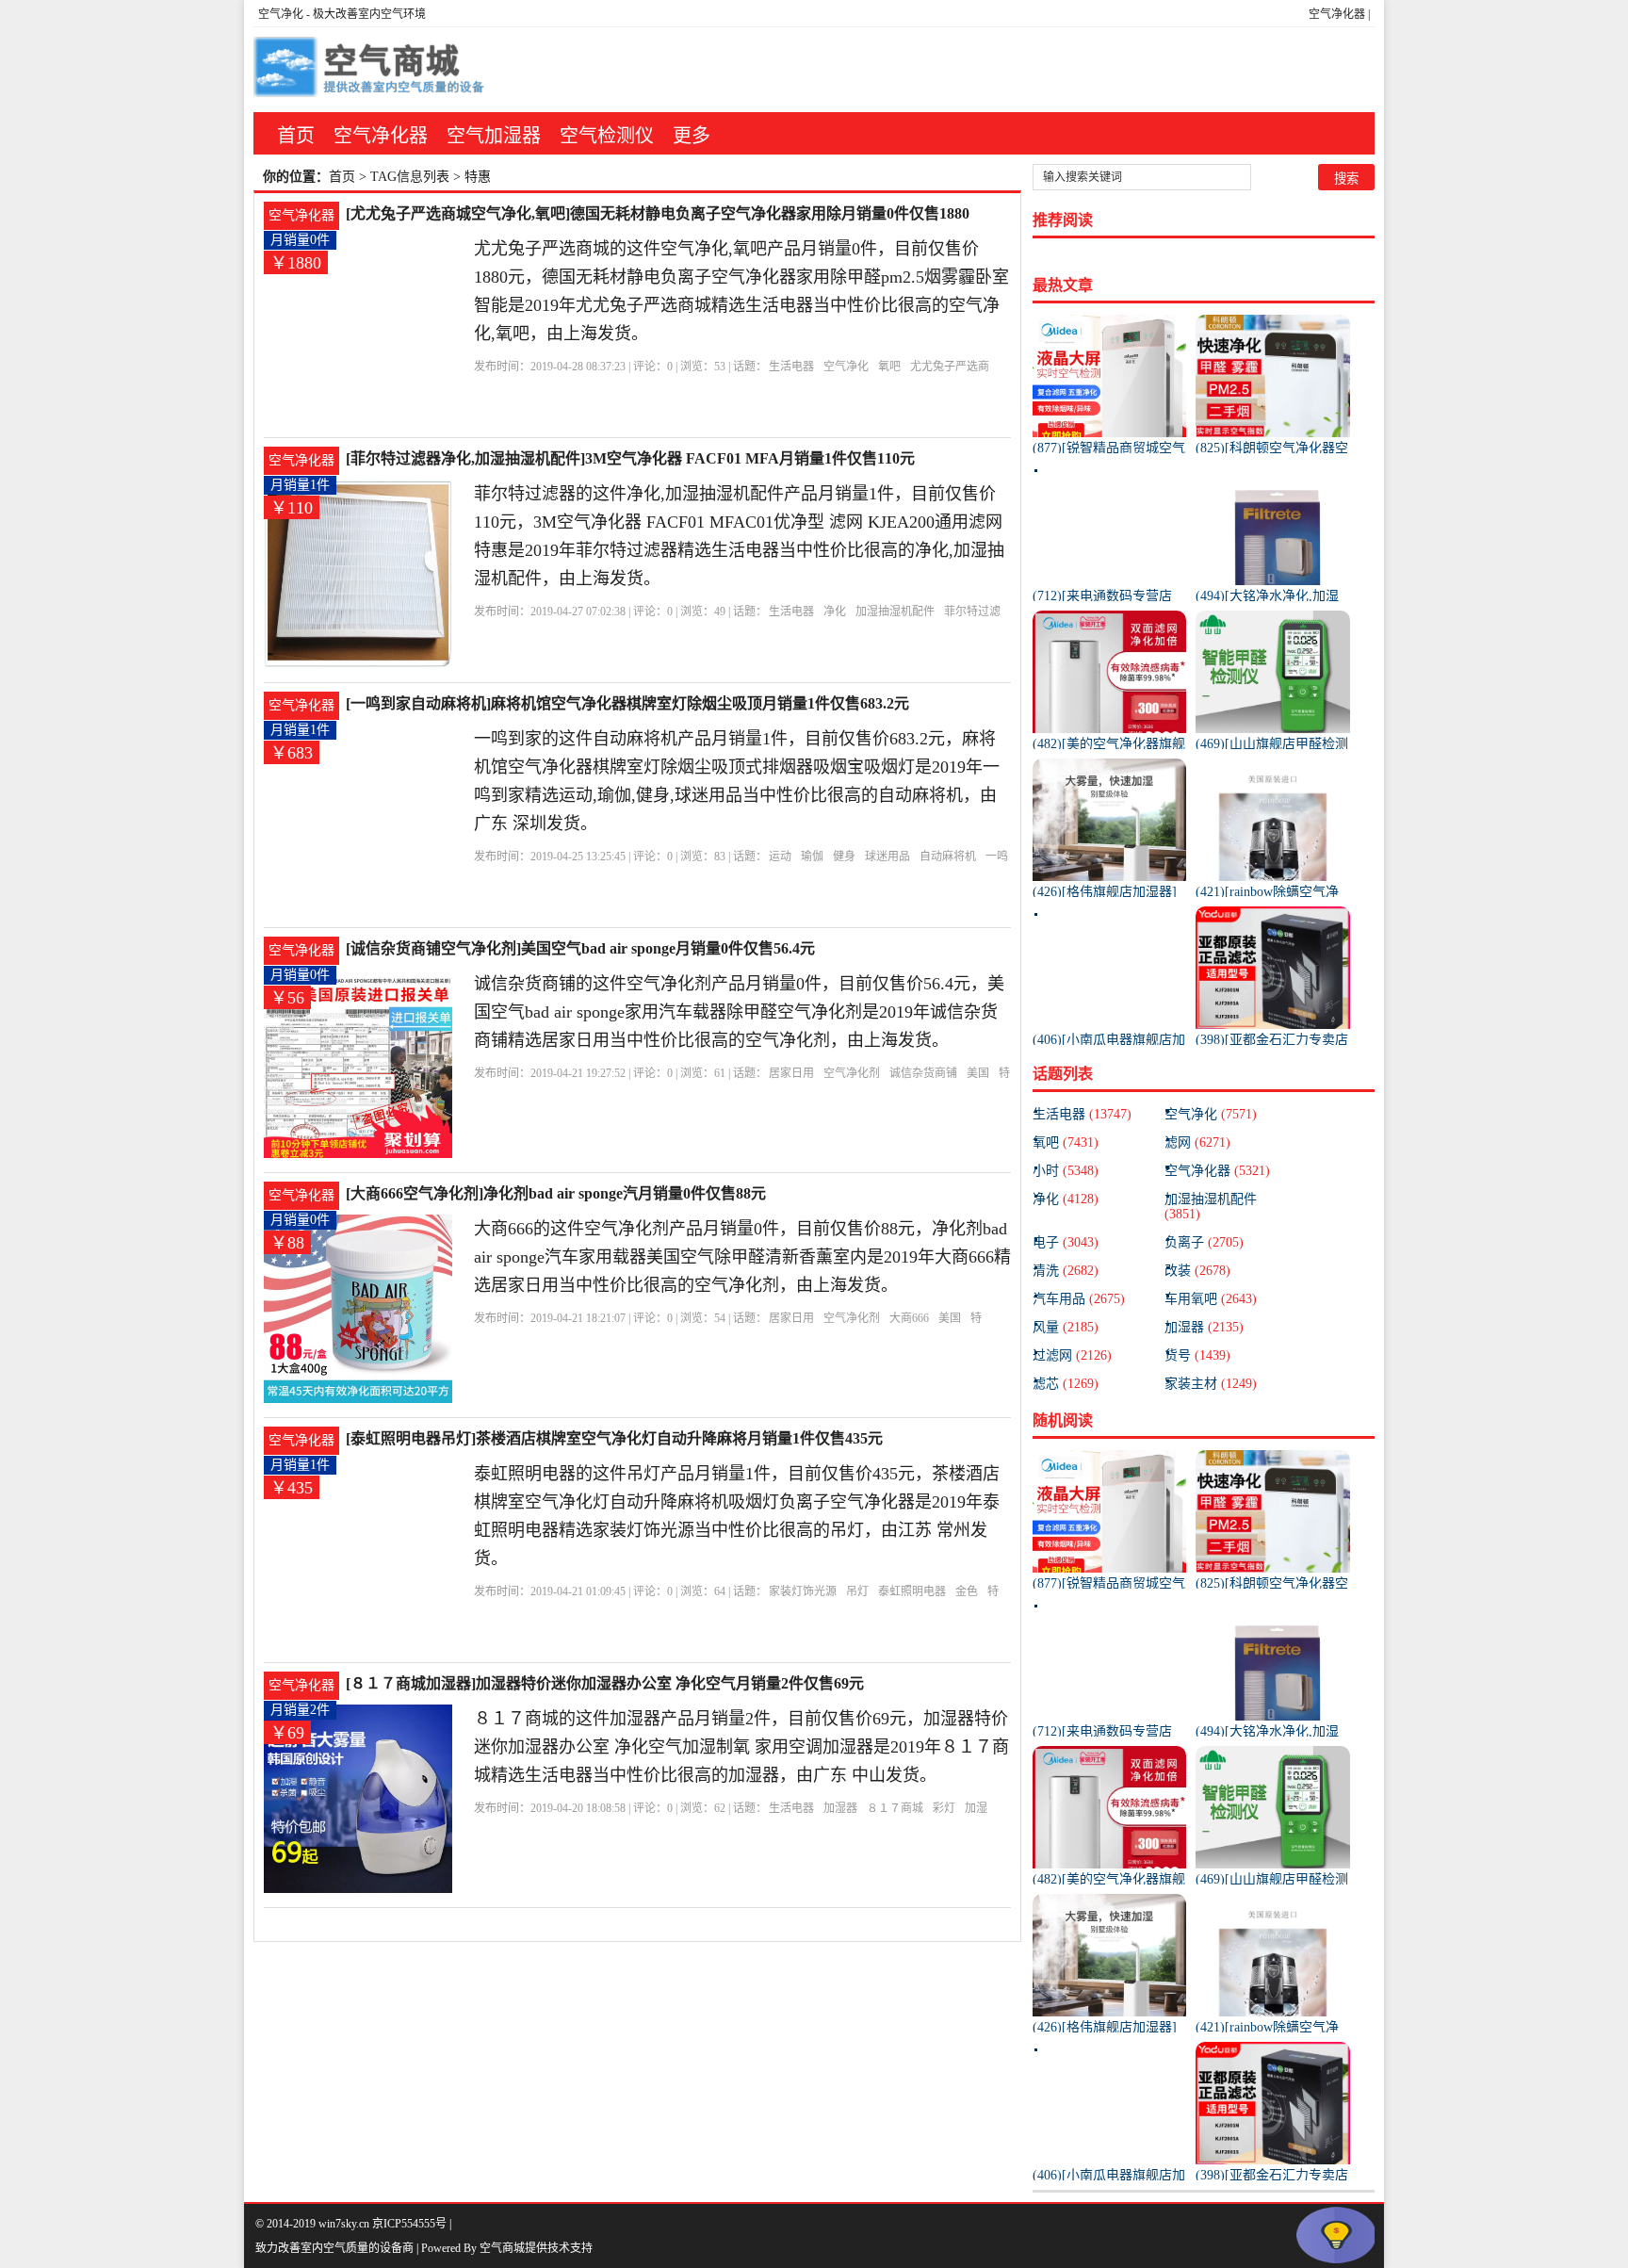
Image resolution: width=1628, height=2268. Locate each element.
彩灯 (944, 1808)
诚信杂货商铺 (923, 1073)
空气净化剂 (852, 1073)
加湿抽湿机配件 (895, 612)
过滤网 (1072, 1355)
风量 (1066, 1327)
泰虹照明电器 (912, 1591)
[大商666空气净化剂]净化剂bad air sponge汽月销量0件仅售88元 (556, 1193)
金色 (967, 1591)
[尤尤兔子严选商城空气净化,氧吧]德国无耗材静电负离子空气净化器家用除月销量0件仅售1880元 (658, 215)
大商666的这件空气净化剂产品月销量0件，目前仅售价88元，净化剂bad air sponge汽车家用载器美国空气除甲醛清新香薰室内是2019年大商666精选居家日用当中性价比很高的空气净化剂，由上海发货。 (742, 1257)
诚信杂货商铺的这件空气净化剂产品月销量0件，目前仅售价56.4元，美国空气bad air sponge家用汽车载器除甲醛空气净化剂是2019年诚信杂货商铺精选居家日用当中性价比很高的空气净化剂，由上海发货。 (739, 1012)
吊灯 (857, 1591)
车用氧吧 (1211, 1299)
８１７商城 (895, 1808)
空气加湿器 (494, 136)
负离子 (1204, 1242)
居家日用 (791, 1073)
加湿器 (840, 1808)
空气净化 (281, 14)
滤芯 (1066, 1384)
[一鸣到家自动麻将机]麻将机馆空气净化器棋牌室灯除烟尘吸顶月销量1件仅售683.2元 (627, 703)
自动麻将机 (948, 857)
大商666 (909, 1318)
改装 (1197, 1271)
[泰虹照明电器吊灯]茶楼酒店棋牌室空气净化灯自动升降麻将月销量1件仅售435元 (614, 1438)
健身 (844, 857)
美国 (978, 1073)
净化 (835, 612)
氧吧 (889, 367)
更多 (692, 136)
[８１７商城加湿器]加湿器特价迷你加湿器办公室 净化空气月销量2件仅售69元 (605, 1683)
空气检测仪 (607, 136)
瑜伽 (812, 857)
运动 (780, 857)
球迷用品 (887, 857)
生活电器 (791, 367)
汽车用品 (1079, 1299)
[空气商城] (371, 70)
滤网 (1197, 1142)
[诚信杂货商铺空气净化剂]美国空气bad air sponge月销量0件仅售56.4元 (580, 948)
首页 (296, 136)
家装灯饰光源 (803, 1591)
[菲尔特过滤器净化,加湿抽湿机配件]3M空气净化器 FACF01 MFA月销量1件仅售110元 (630, 458)
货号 (1197, 1355)
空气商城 (502, 2248)
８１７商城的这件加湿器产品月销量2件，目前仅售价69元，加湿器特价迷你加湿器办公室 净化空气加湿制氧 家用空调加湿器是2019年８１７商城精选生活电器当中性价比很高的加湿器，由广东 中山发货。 (741, 1747)
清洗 (1066, 1271)
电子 (1066, 1242)
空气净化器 (1337, 14)
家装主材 (1211, 1384)
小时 (1066, 1171)
